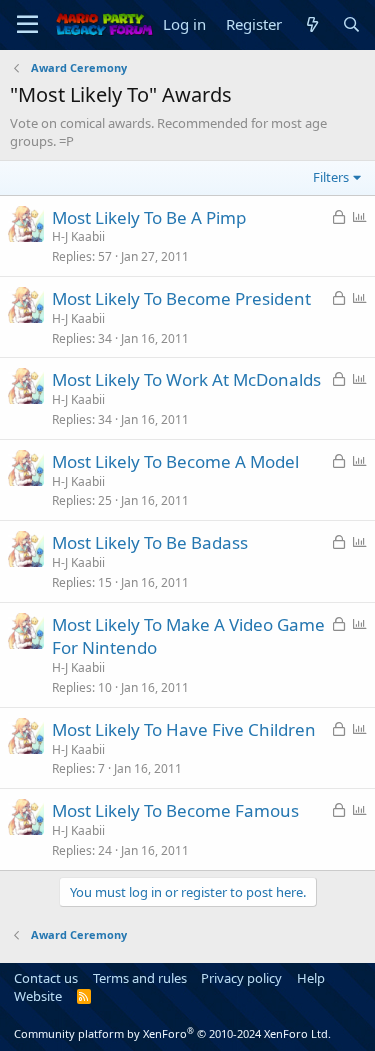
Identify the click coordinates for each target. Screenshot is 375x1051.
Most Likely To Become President (181, 298)
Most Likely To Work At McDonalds (186, 379)
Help (311, 978)
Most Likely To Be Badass (150, 542)
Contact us (46, 978)
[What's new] (311, 24)
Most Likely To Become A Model (175, 461)
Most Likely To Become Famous (175, 810)
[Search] (351, 24)
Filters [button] (331, 177)
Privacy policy (241, 978)
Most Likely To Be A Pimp (149, 217)
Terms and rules (140, 978)
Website (38, 996)
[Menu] (27, 25)
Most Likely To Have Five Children (184, 729)
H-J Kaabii (78, 236)
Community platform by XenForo (172, 1033)
